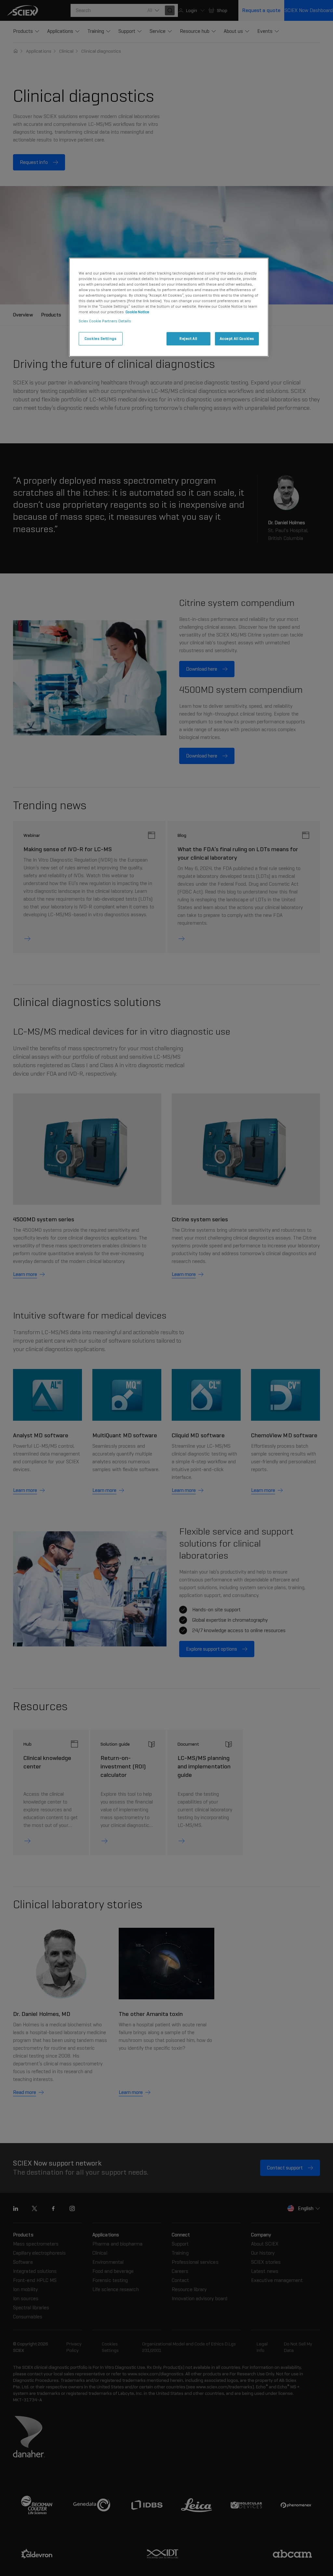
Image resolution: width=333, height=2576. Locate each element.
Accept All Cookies (237, 339)
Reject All (188, 339)
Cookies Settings (100, 339)
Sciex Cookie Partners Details (105, 321)
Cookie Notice (137, 312)
